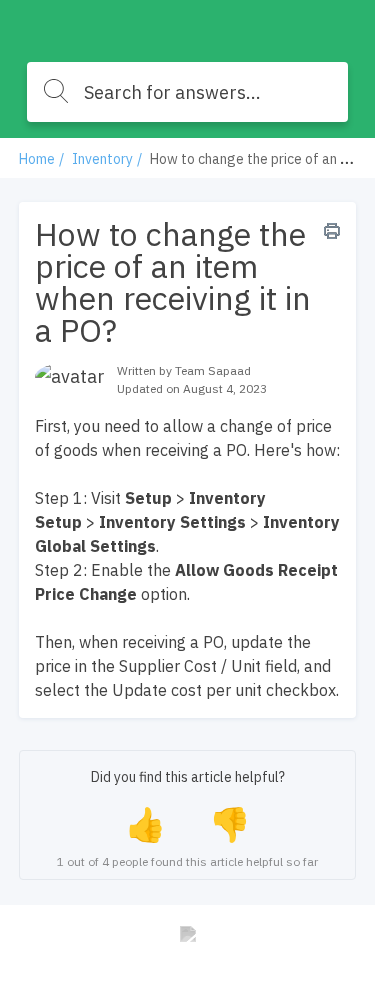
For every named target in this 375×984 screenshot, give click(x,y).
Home (37, 159)
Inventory (102, 159)
